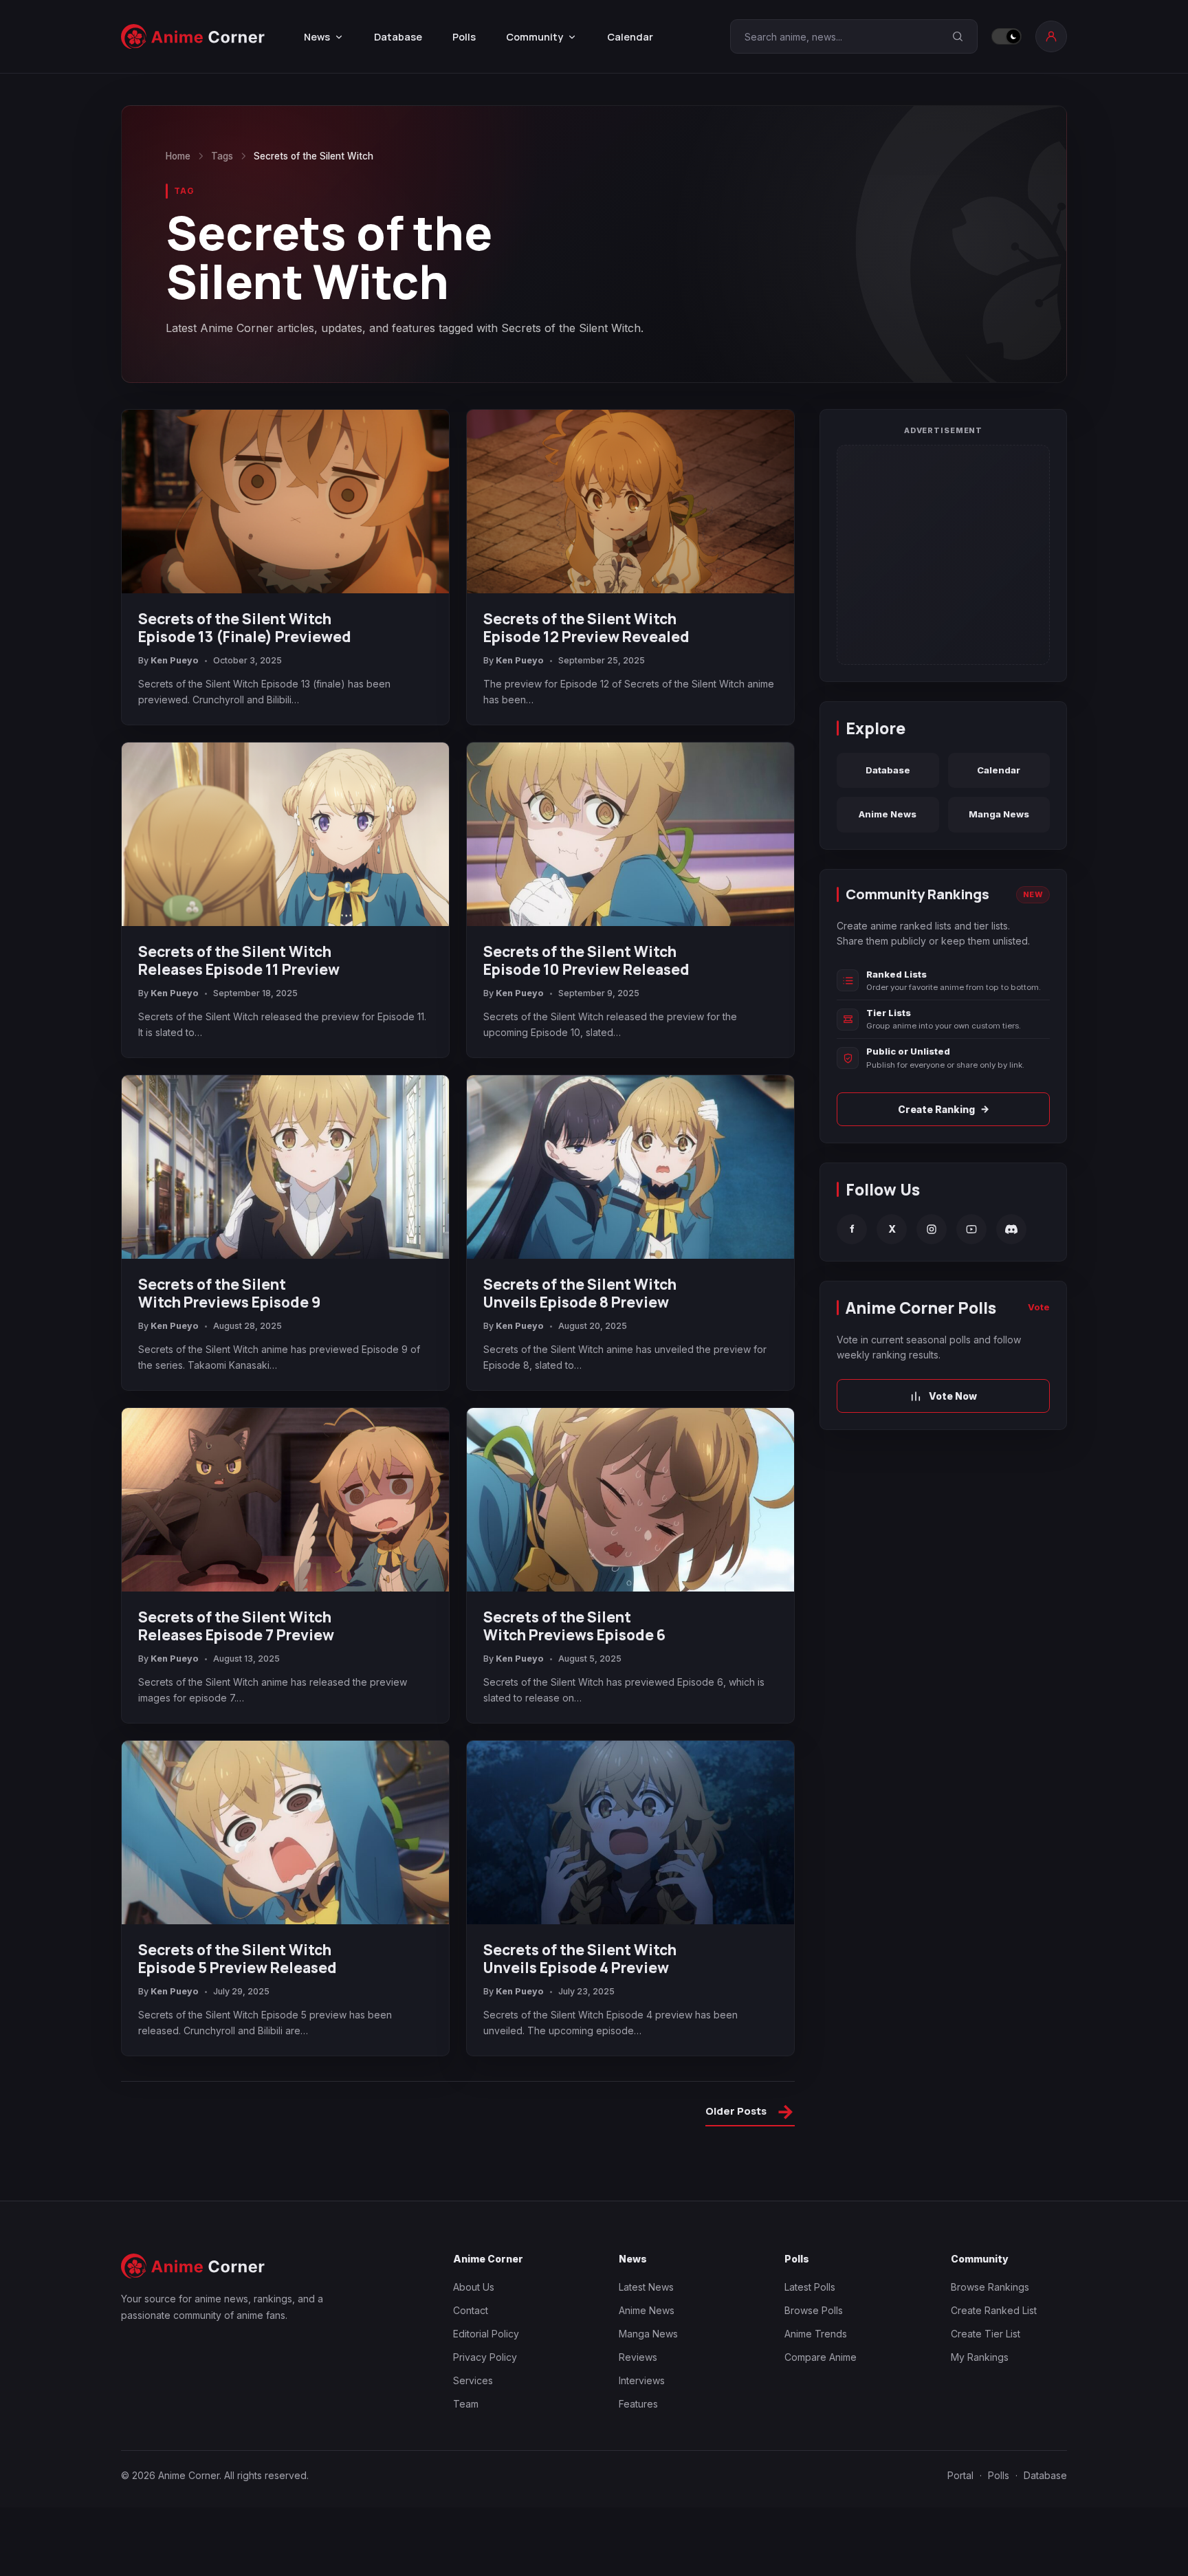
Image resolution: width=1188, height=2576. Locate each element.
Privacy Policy (485, 2357)
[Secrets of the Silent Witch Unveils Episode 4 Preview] (630, 1833)
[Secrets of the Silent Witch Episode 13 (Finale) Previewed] (285, 502)
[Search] (958, 36)
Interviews (642, 2380)
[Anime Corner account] (1051, 36)
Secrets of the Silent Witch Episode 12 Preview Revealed (586, 628)
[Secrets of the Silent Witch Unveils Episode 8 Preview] (630, 1167)
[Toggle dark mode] (1006, 36)
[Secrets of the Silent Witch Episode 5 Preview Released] (285, 1833)
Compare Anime (821, 2357)
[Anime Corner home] (193, 37)
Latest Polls (810, 2287)
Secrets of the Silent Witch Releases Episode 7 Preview (236, 1626)
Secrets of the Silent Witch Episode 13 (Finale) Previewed (245, 628)
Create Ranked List (994, 2310)
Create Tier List (986, 2334)
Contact (471, 2310)
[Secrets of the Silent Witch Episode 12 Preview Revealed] (630, 502)
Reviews (638, 2357)
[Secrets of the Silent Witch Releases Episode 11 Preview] (285, 835)
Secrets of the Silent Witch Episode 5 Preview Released (238, 1959)
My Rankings (980, 2357)
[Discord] (1011, 1229)
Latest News (646, 2287)
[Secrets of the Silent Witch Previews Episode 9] (285, 1167)
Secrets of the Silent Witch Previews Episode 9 (229, 1293)
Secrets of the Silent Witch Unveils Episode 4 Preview (580, 1959)
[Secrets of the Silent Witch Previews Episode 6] (630, 1500)
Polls (464, 37)
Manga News (999, 814)
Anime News (888, 814)
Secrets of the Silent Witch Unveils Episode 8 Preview (580, 1293)
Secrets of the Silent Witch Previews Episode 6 (574, 1626)
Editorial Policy (486, 2334)
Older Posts (750, 2113)
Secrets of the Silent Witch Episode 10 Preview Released (586, 960)
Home (178, 156)
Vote (1039, 1307)
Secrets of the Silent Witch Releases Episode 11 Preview (239, 960)
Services (473, 2380)
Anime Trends (816, 2334)
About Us (474, 2287)
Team (466, 2404)
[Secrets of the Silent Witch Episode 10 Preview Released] (630, 835)
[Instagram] (932, 1229)
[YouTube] (971, 1229)
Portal (960, 2475)
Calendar (630, 37)
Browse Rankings (990, 2287)
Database (398, 37)
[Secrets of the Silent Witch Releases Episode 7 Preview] (285, 1500)
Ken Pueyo (175, 660)
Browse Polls (814, 2310)
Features (638, 2404)
